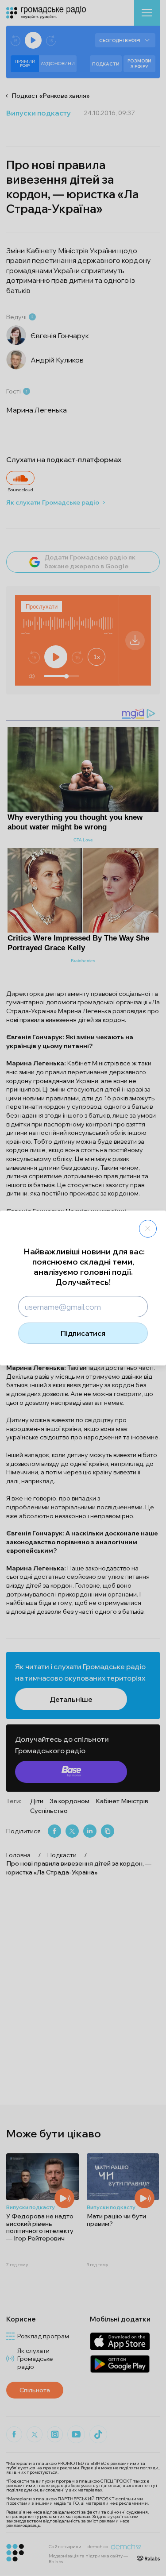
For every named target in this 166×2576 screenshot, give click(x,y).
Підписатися (83, 1333)
